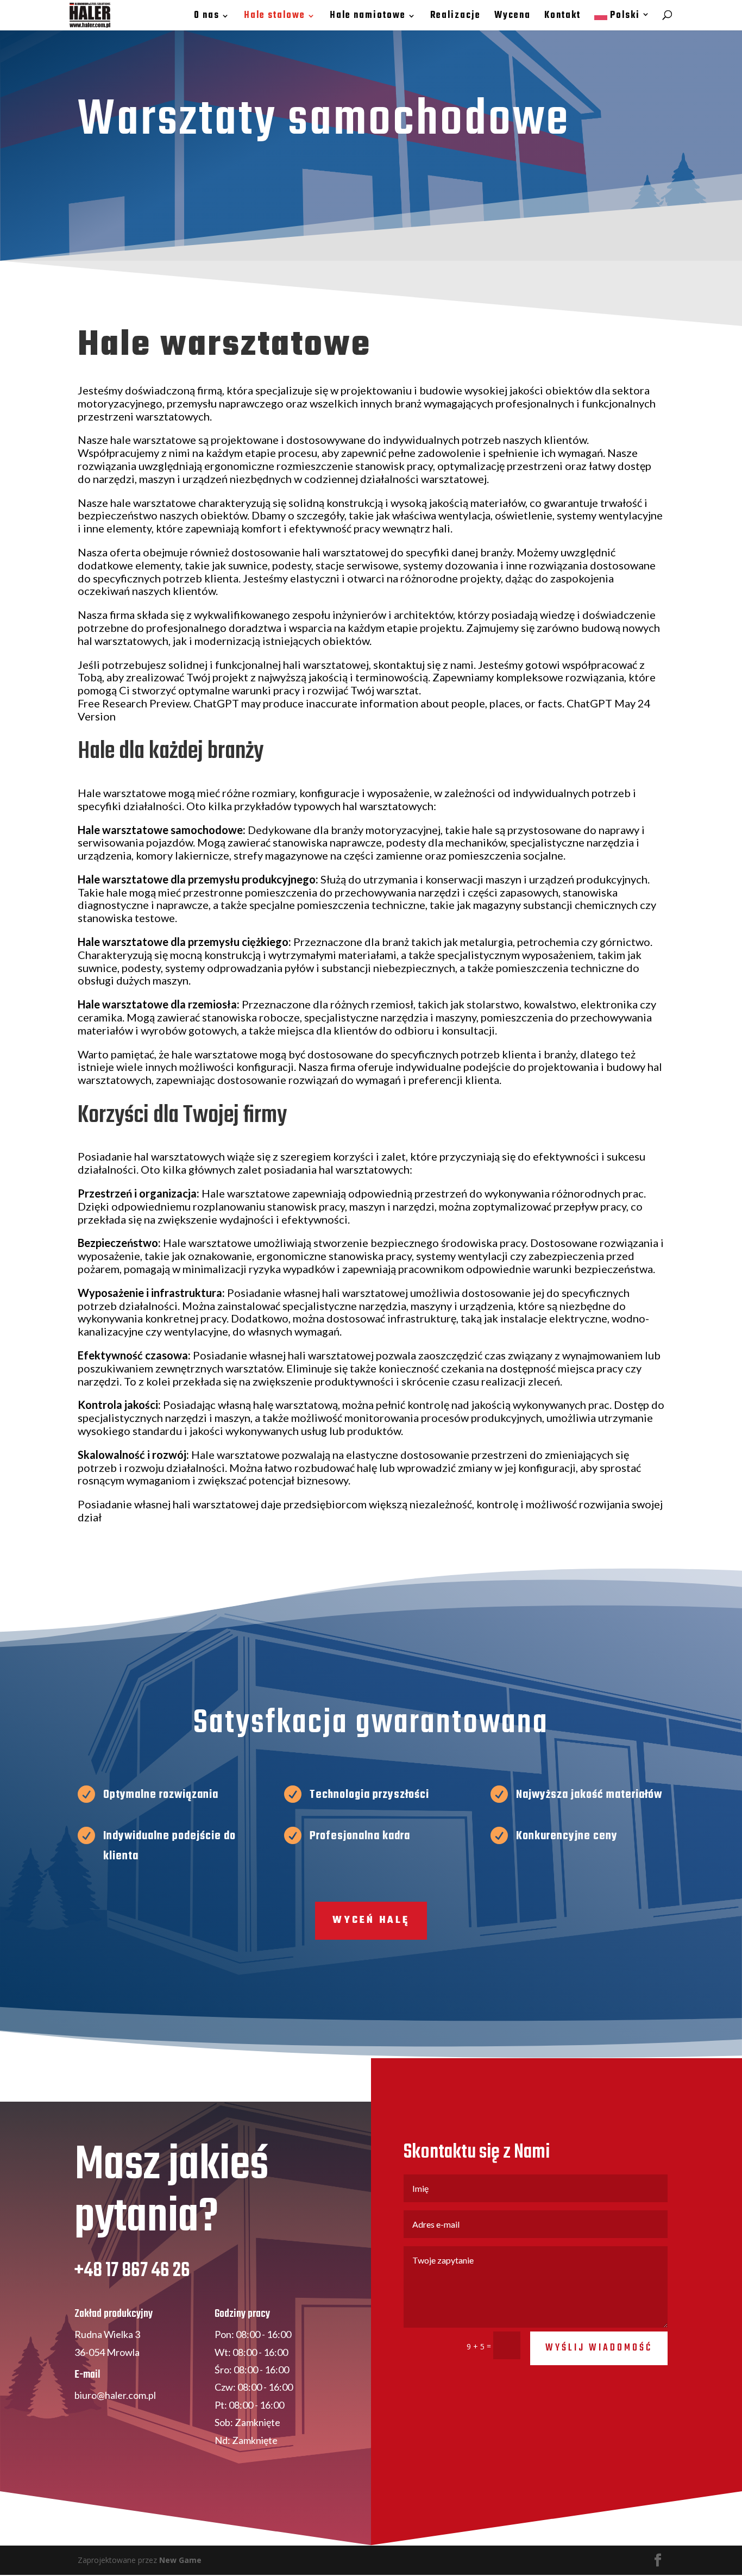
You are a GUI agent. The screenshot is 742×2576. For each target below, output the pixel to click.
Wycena (513, 17)
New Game (180, 2560)
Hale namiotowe (368, 17)
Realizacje (455, 17)
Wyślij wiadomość (599, 2348)
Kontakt (562, 17)
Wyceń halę (371, 1920)
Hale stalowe (275, 17)
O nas (207, 17)
